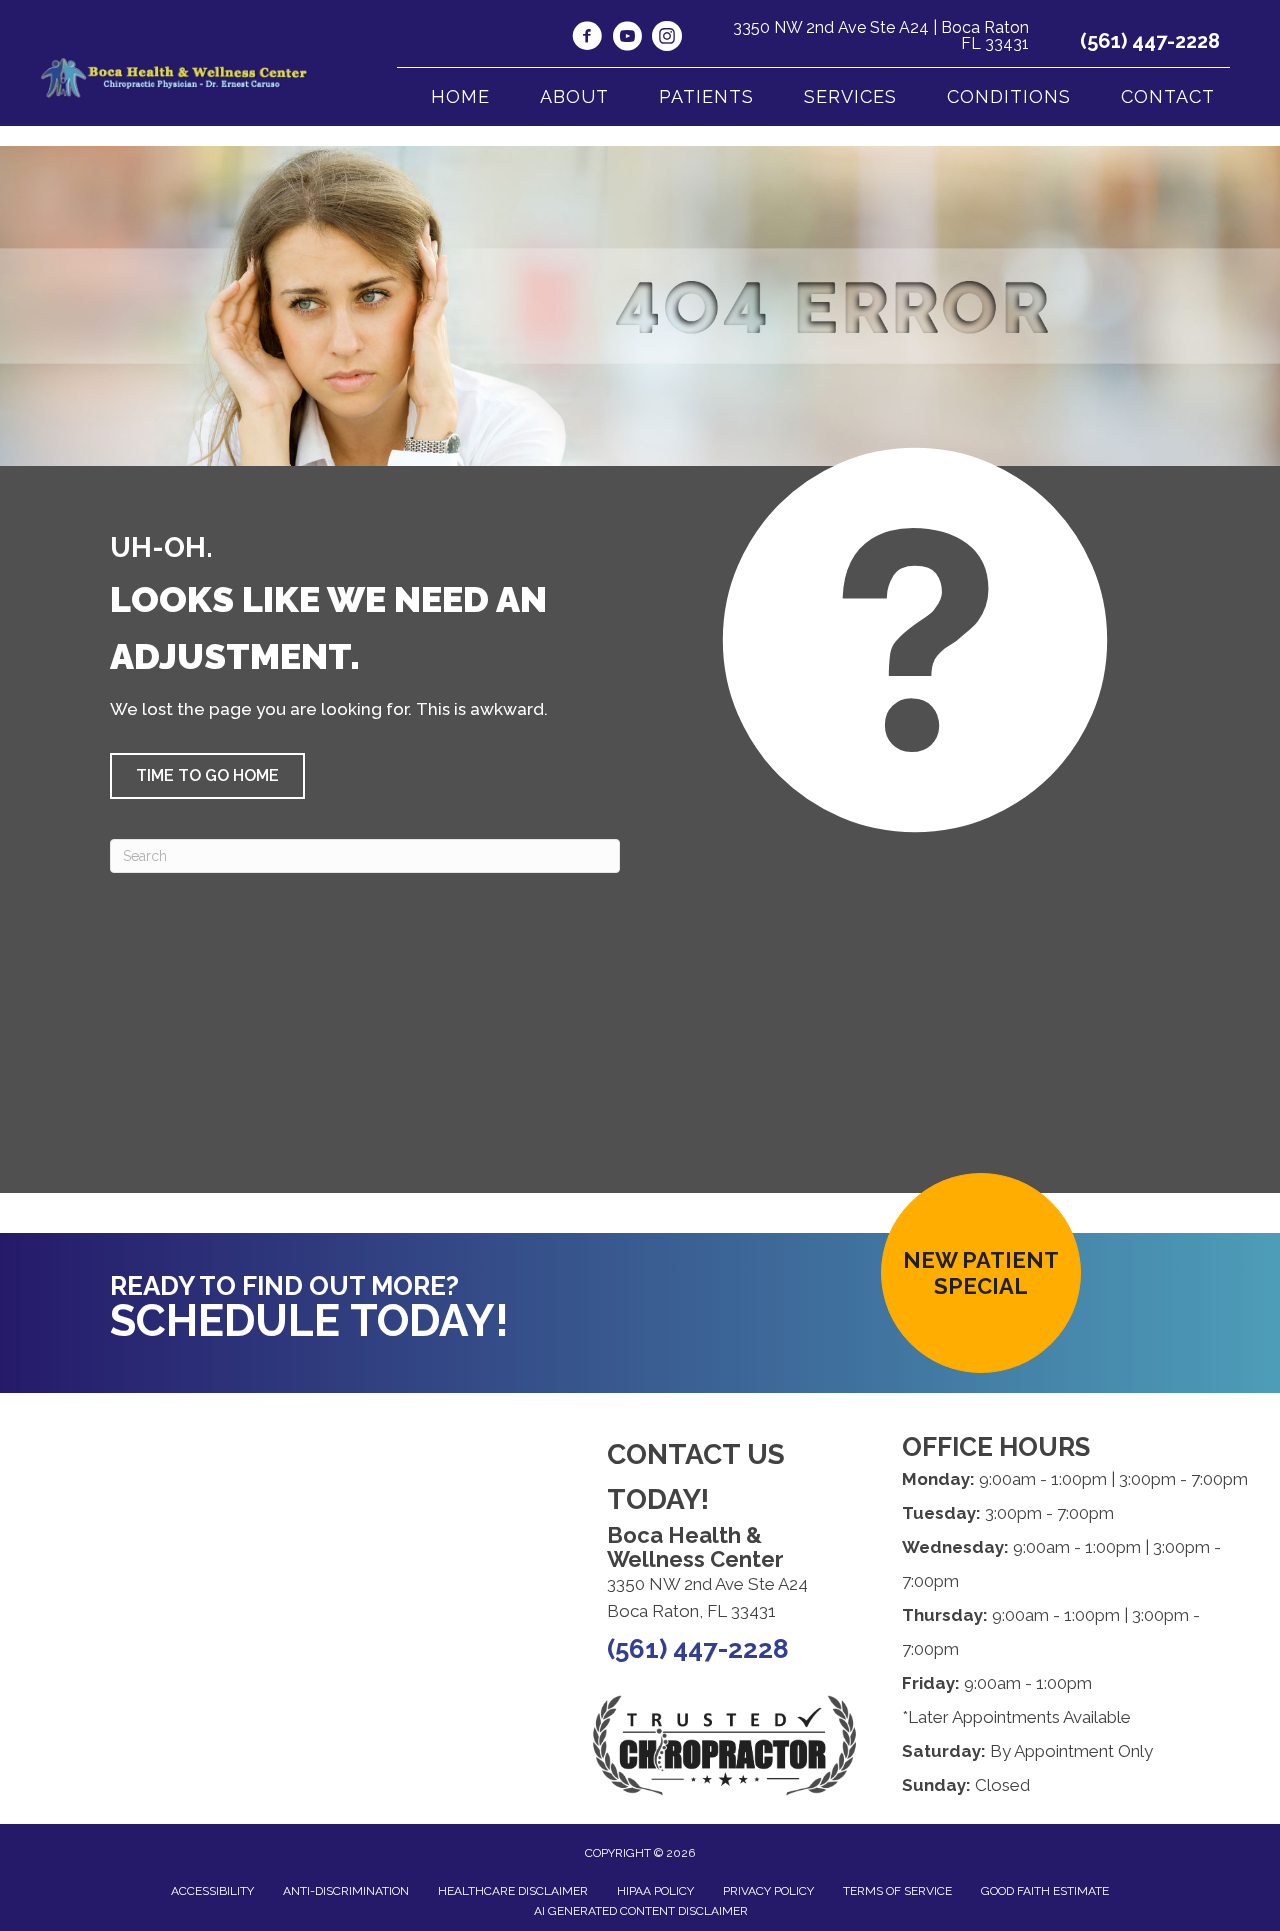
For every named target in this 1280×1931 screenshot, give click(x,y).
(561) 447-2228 (1150, 41)
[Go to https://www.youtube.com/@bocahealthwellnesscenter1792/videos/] (627, 39)
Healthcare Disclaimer (513, 1891)
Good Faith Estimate (1045, 1891)
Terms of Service (897, 1891)
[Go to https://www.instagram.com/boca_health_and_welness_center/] (667, 39)
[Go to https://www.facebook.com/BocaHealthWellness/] (587, 39)
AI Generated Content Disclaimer (641, 1911)
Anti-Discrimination (346, 1891)
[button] (207, 776)
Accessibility (212, 1891)
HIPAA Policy (655, 1891)
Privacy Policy (768, 1891)
